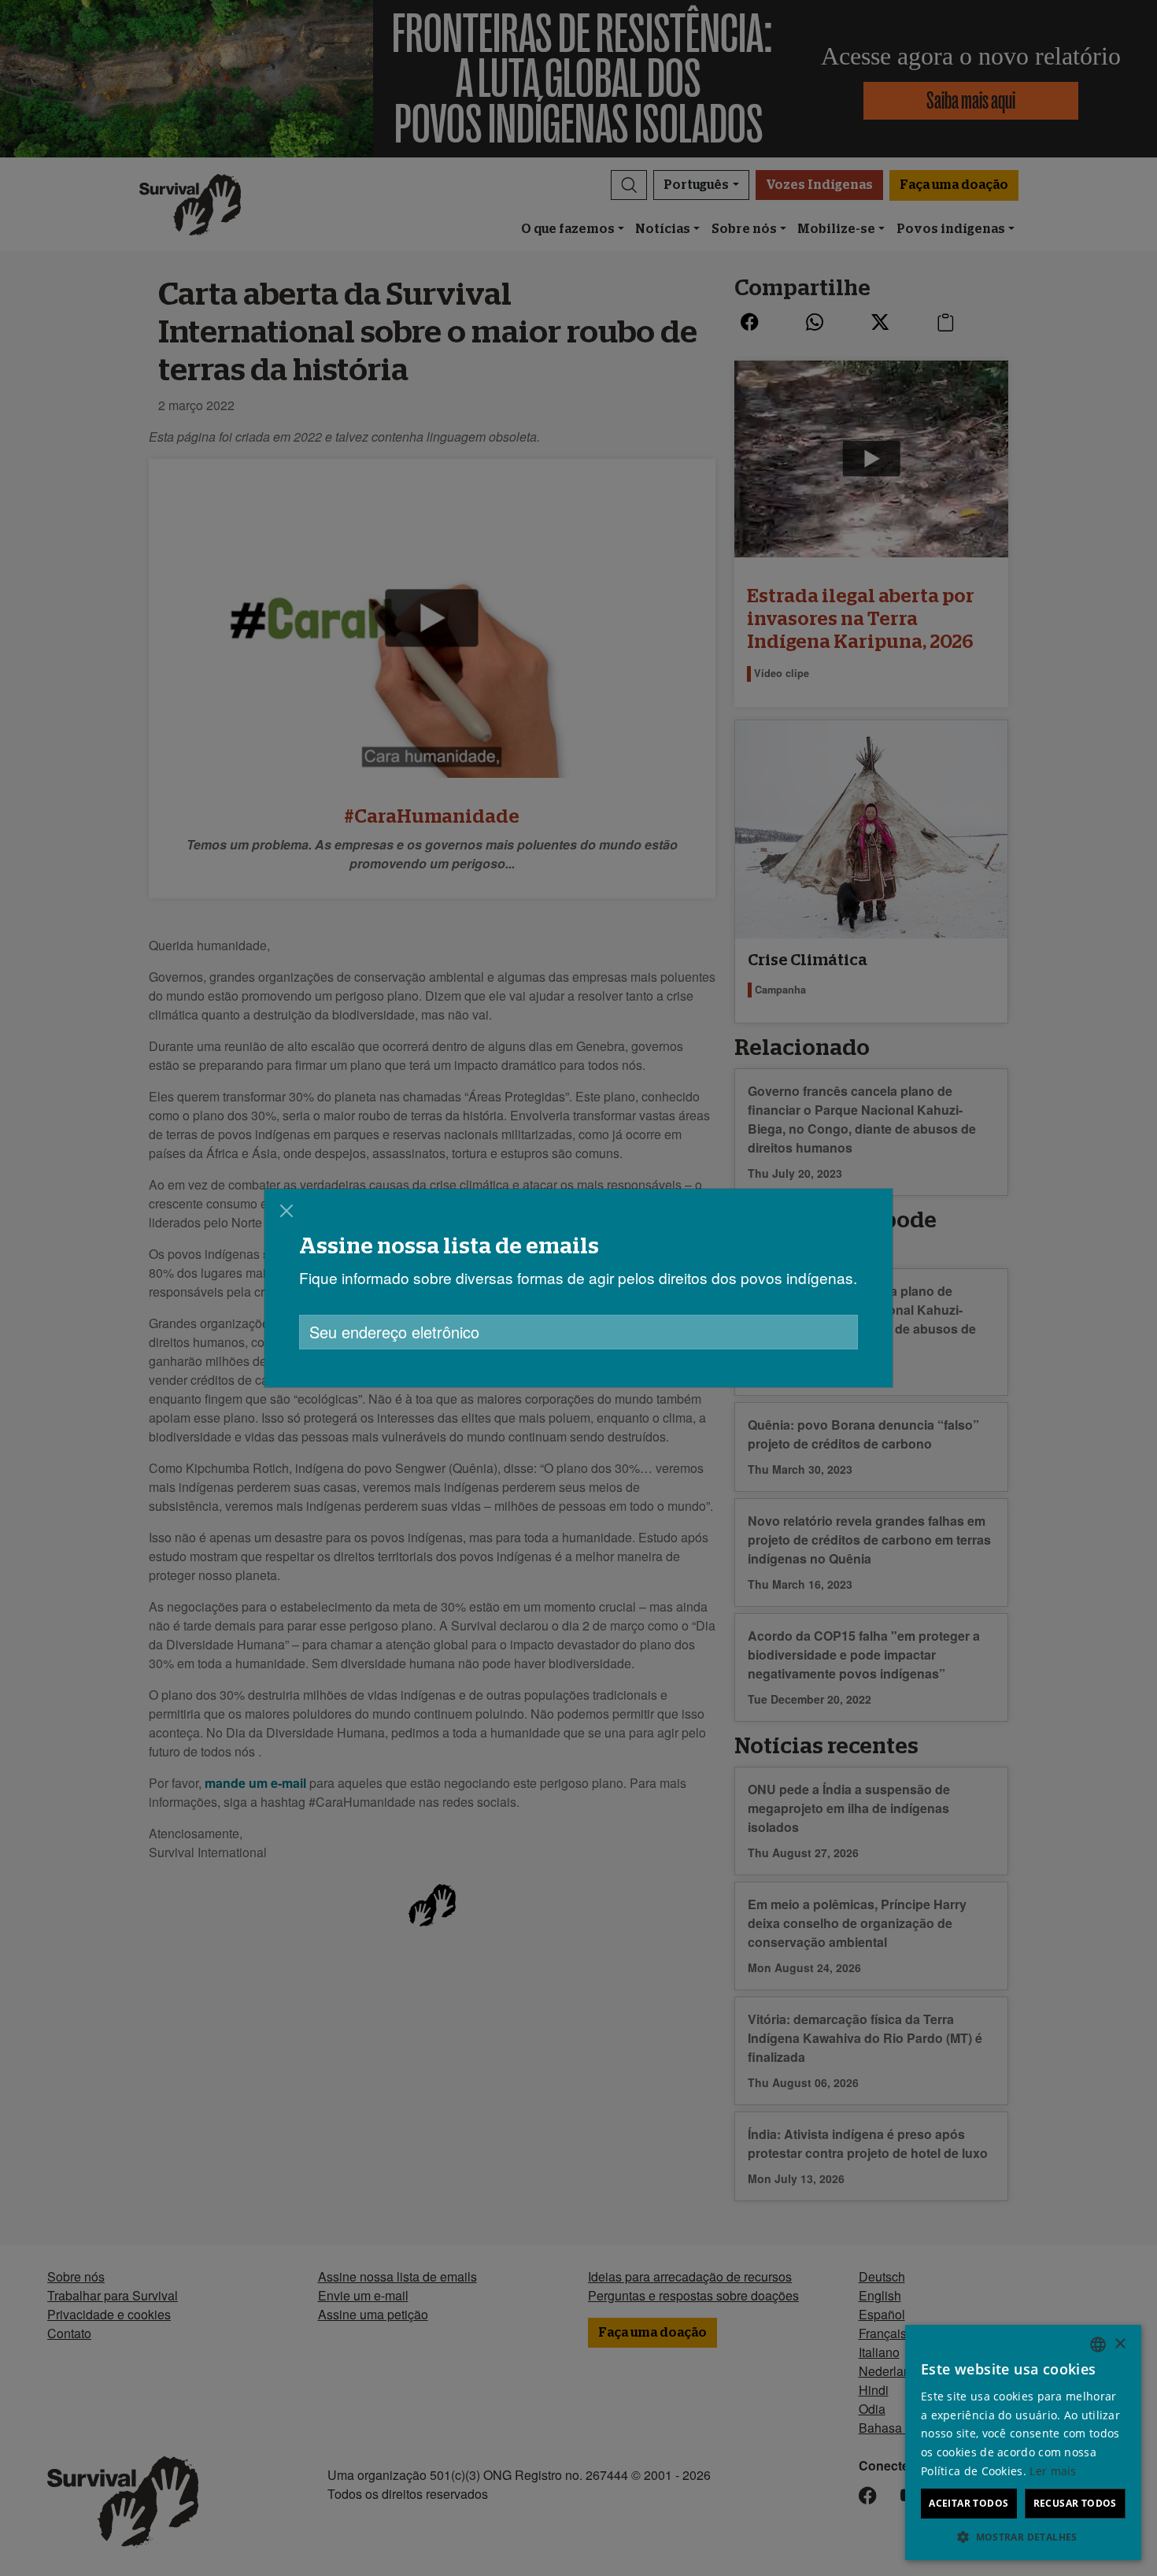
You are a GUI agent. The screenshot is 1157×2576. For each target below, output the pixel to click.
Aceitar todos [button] (968, 2503)
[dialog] (578, 1288)
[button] (1023, 2537)
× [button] (1120, 2344)
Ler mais (1053, 2471)
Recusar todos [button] (1075, 2503)
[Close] (286, 1211)
